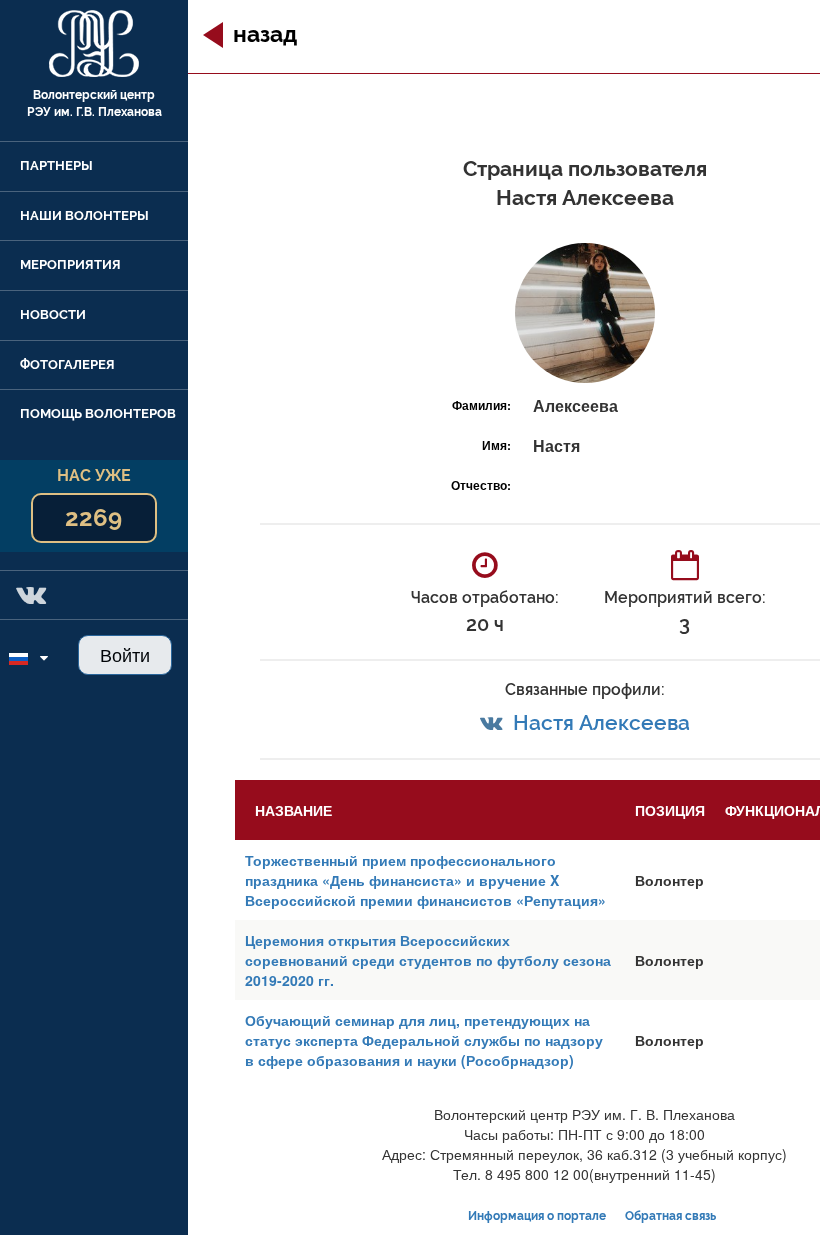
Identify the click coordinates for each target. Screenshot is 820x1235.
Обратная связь (670, 1216)
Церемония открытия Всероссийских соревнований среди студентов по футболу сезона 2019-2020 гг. (428, 960)
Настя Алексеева (601, 722)
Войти (125, 654)
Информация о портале (537, 1216)
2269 (93, 517)
